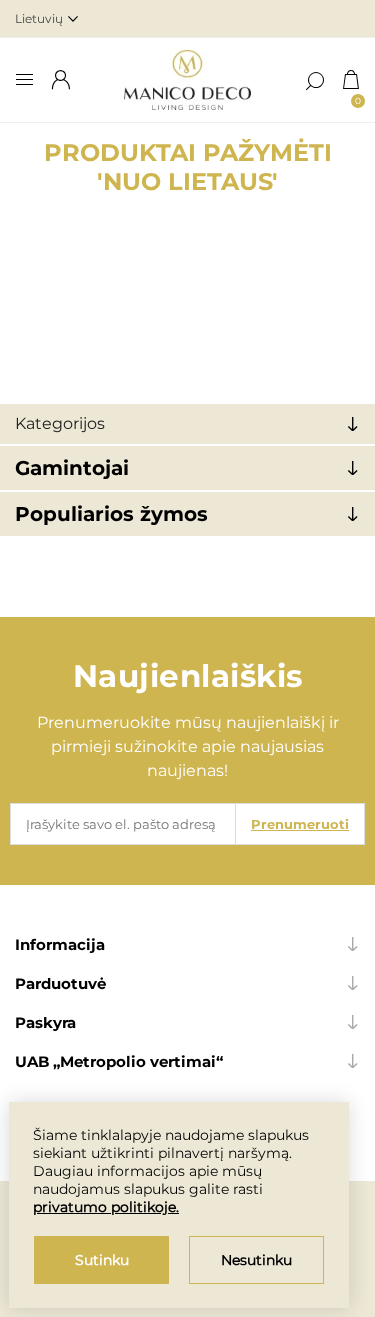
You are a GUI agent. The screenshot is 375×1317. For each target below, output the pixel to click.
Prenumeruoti (300, 824)
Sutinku (102, 1260)
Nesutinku (256, 1260)
